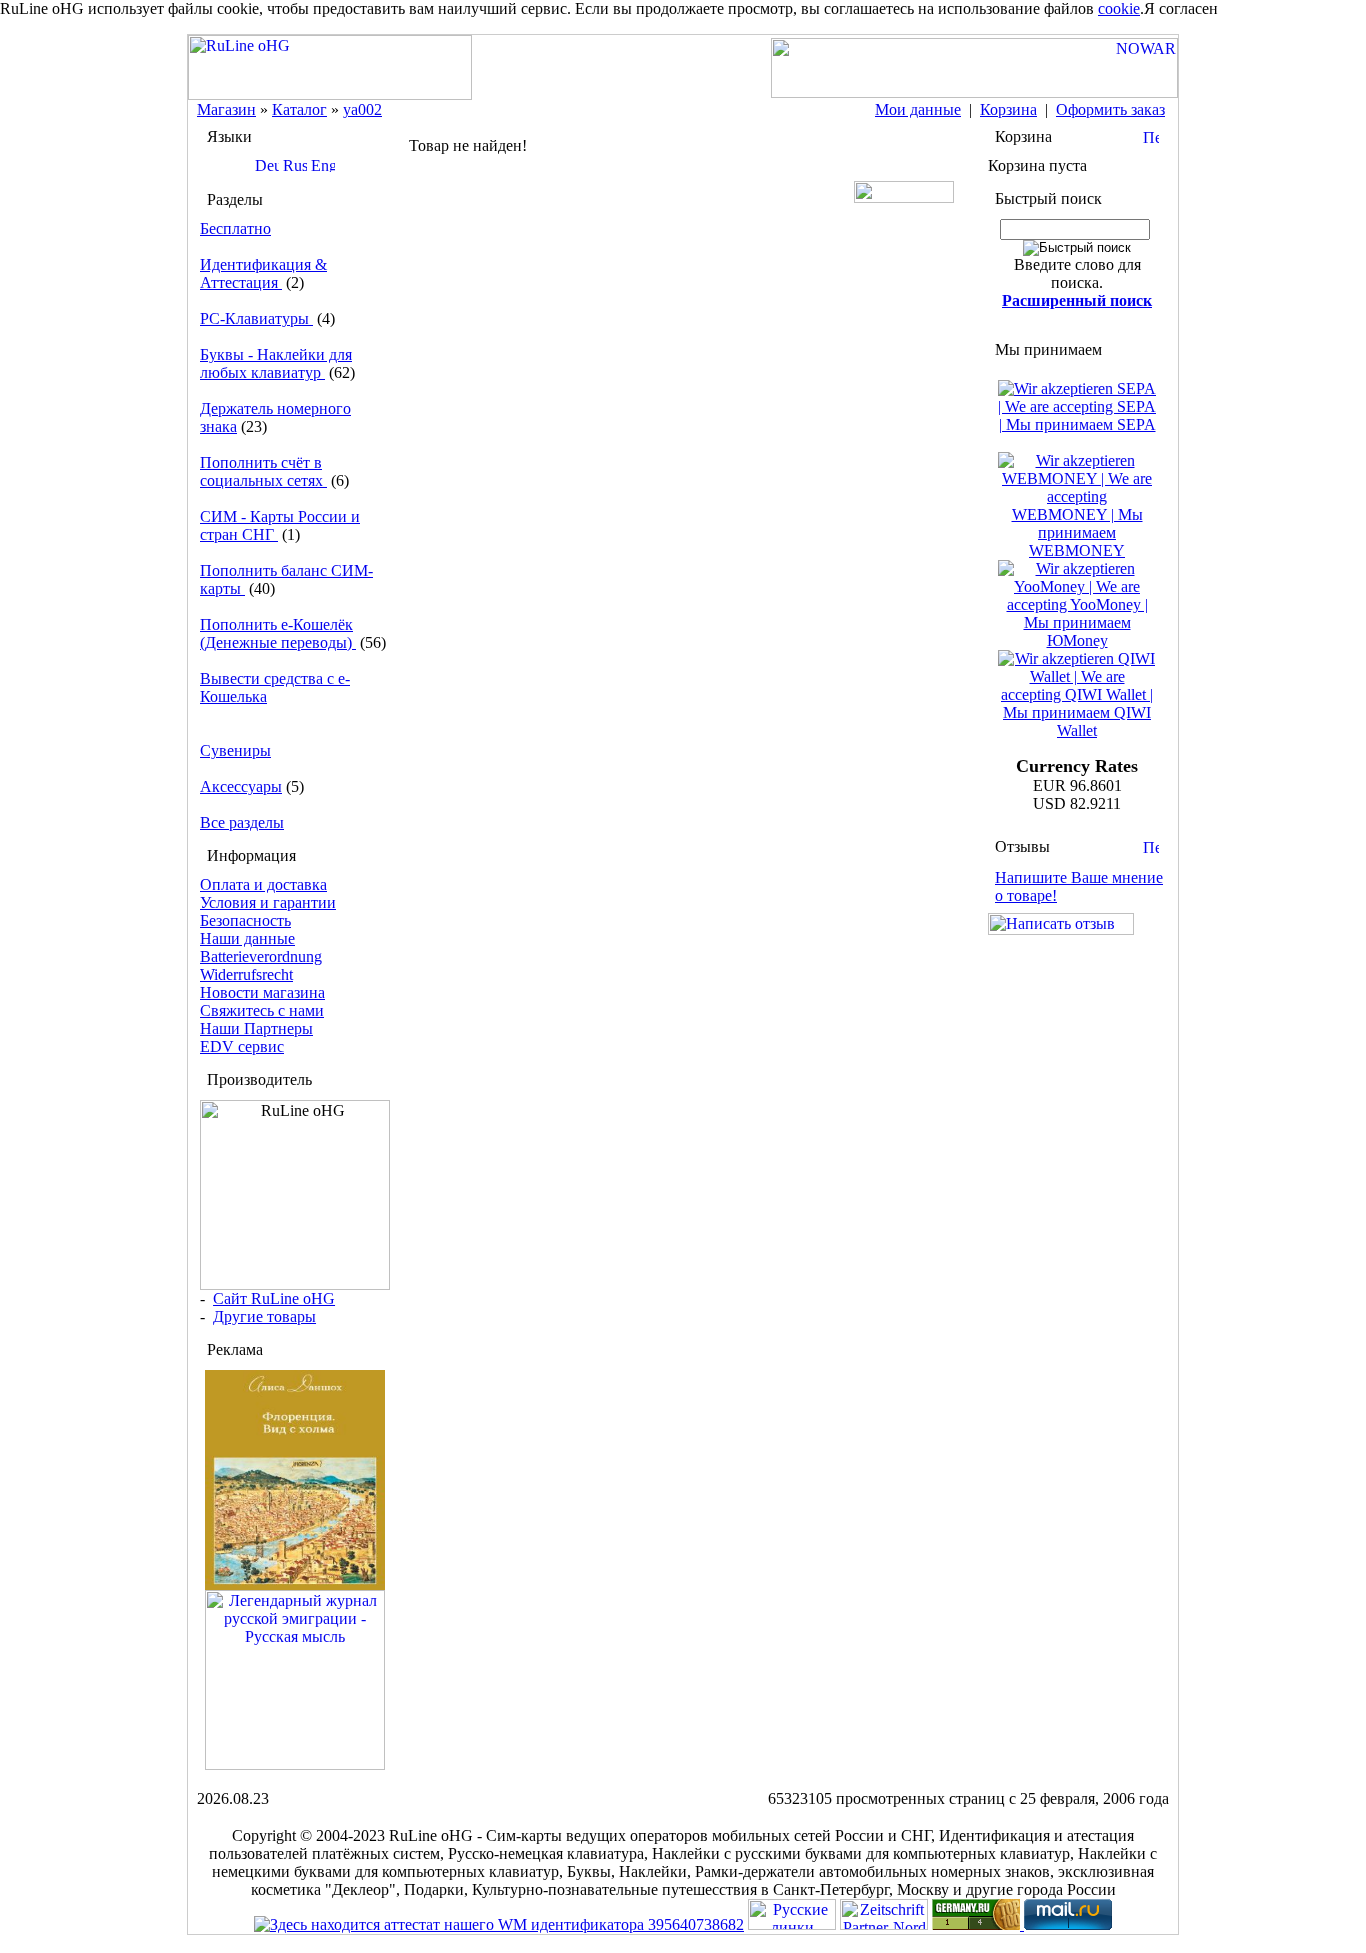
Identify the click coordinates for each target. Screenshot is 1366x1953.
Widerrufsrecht (246, 974)
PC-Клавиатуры (256, 318)
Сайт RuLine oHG (274, 1298)
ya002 (362, 109)
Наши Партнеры (256, 1028)
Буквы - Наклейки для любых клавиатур (276, 363)
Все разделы (242, 822)
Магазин (226, 109)
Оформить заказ (1110, 109)
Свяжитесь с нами (262, 1010)
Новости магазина (262, 992)
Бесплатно (235, 228)
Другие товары (264, 1316)
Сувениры (235, 750)
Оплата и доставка (263, 884)
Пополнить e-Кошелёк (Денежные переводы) (278, 633)
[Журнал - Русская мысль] (295, 1764)
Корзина (1008, 109)
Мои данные (918, 109)
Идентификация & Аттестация (263, 273)
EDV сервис (242, 1046)
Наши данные (247, 938)
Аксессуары (241, 786)
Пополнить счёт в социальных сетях (263, 471)
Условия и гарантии (268, 902)
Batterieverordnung (261, 956)
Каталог (299, 109)
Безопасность (245, 920)
